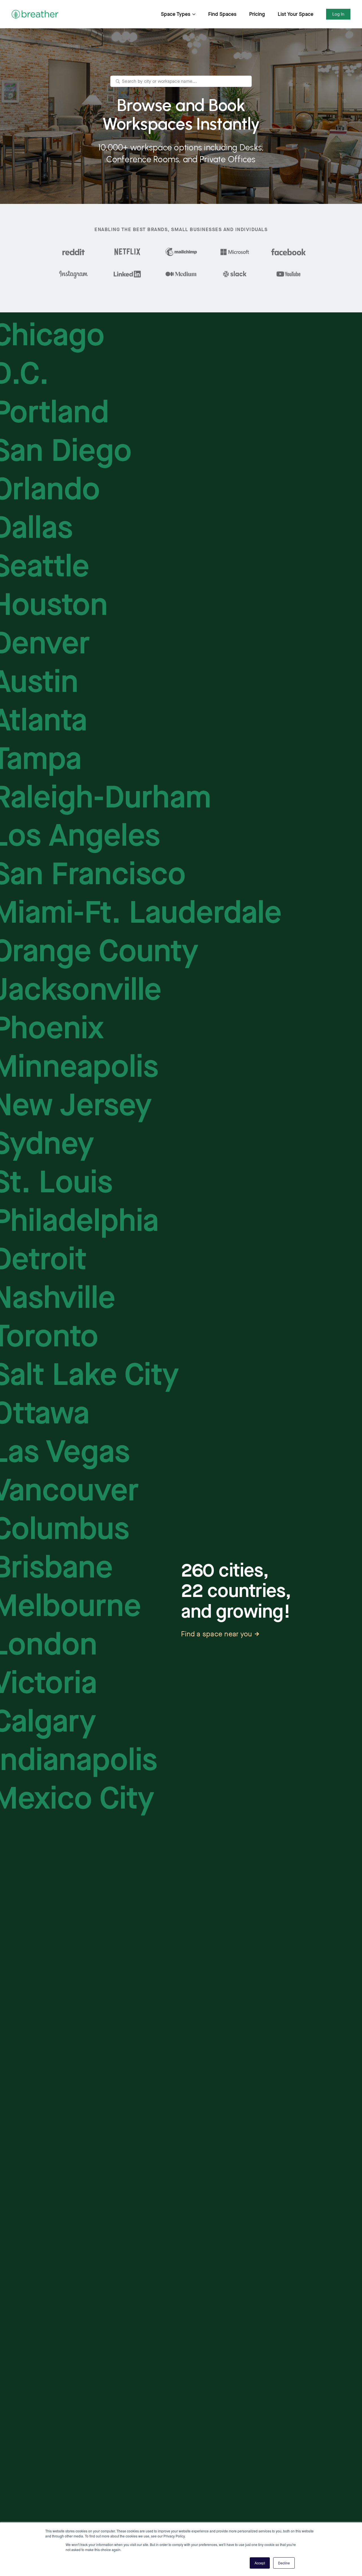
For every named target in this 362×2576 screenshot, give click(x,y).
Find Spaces (222, 14)
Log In (338, 14)
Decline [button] (284, 2563)
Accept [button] (260, 2563)
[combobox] (181, 81)
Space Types (176, 14)
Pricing (257, 14)
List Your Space (296, 14)
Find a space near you (216, 1634)
